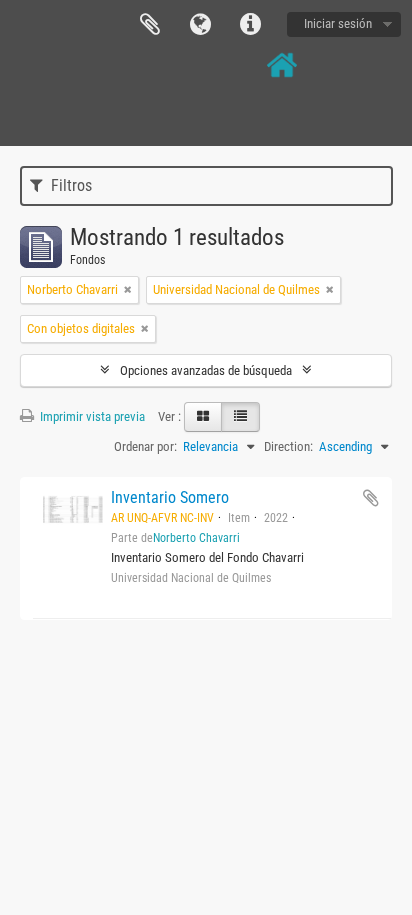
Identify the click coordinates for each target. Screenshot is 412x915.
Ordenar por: (145, 446)
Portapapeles (150, 25)
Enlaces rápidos (250, 25)
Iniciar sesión (338, 23)
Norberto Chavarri (196, 538)
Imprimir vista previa (91, 416)
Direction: (288, 446)
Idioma (200, 25)
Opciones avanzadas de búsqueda (206, 370)
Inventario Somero (170, 497)
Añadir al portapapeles (371, 498)
